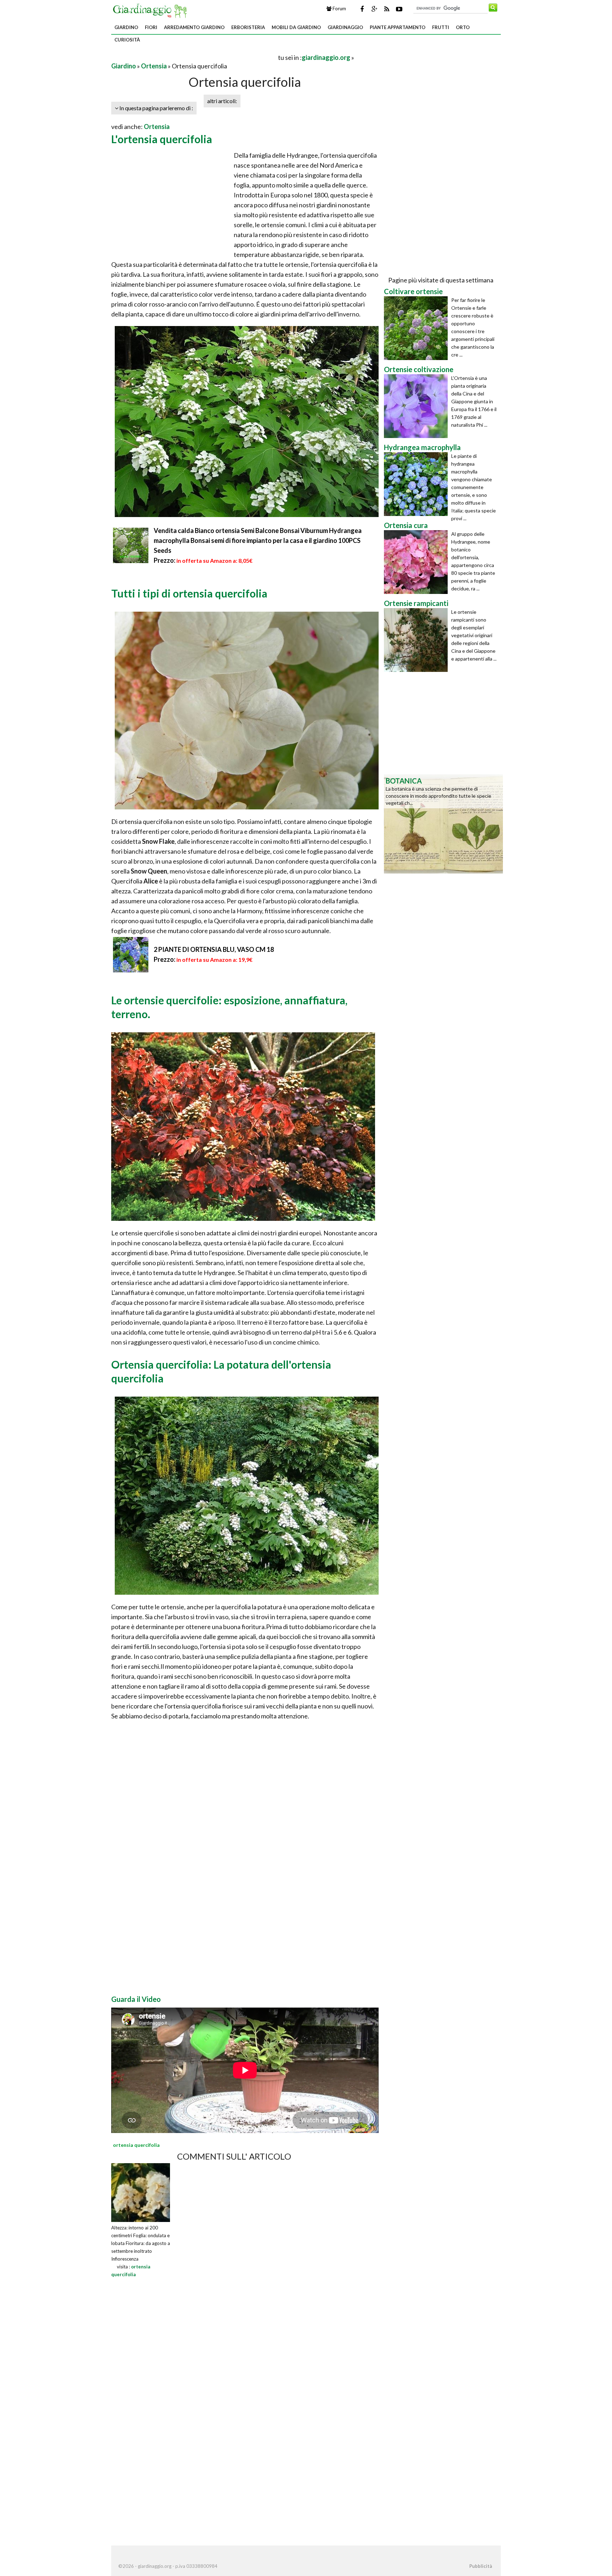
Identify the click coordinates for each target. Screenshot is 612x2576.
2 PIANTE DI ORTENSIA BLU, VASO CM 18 (214, 949)
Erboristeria (248, 27)
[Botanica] (443, 823)
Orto (463, 27)
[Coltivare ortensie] (418, 328)
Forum (339, 9)
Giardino (126, 27)
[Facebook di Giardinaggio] (362, 9)
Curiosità (127, 40)
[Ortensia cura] (418, 562)
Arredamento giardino (194, 27)
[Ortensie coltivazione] (418, 406)
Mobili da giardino (296, 27)
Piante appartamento (398, 27)
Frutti (441, 27)
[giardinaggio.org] (152, 10)
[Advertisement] (194, 57)
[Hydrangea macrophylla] (418, 484)
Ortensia (154, 66)
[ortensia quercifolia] (141, 2192)
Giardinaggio (345, 27)
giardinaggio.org (326, 57)
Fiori (151, 27)
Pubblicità (481, 2566)
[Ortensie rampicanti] (418, 640)
